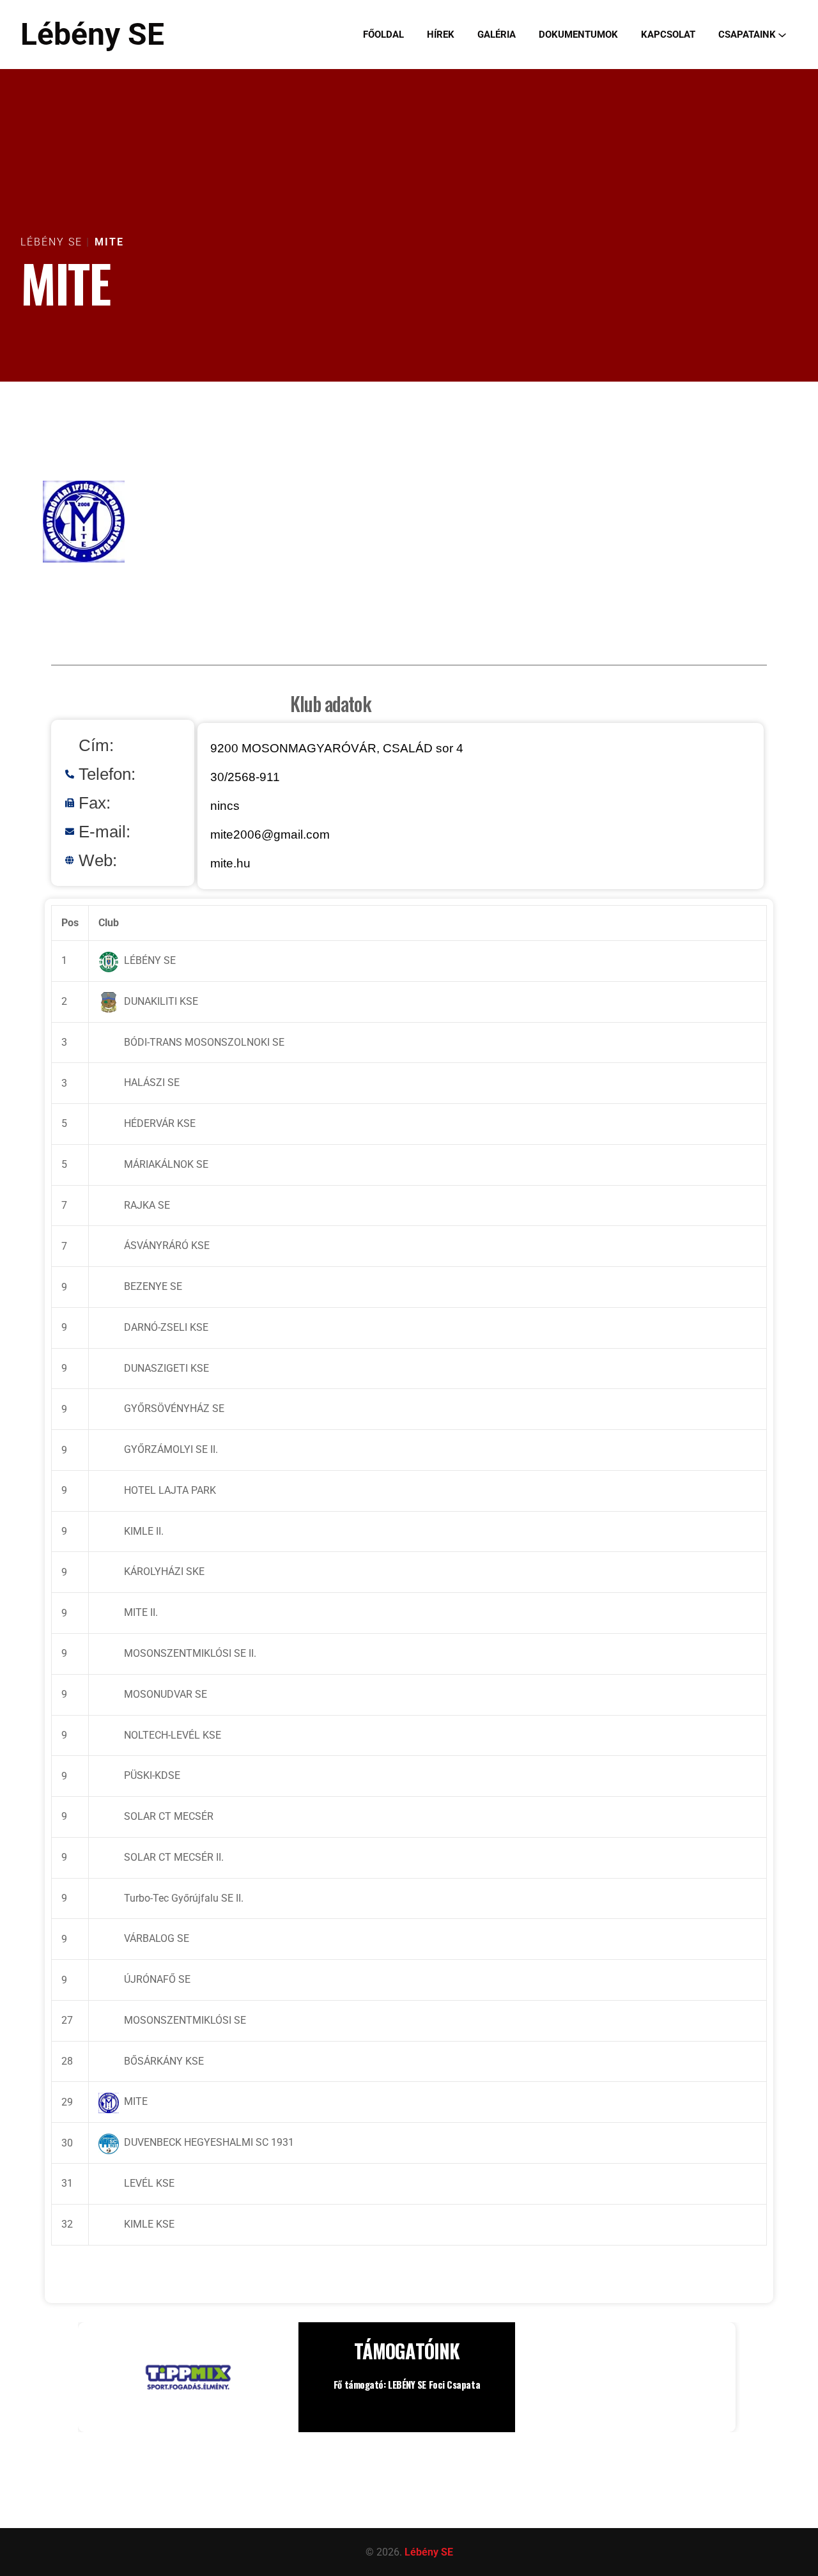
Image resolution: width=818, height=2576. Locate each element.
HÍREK (441, 35)
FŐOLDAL (383, 35)
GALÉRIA (497, 35)
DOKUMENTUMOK (578, 35)
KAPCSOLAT (668, 35)
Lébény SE (92, 34)
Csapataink (747, 35)
